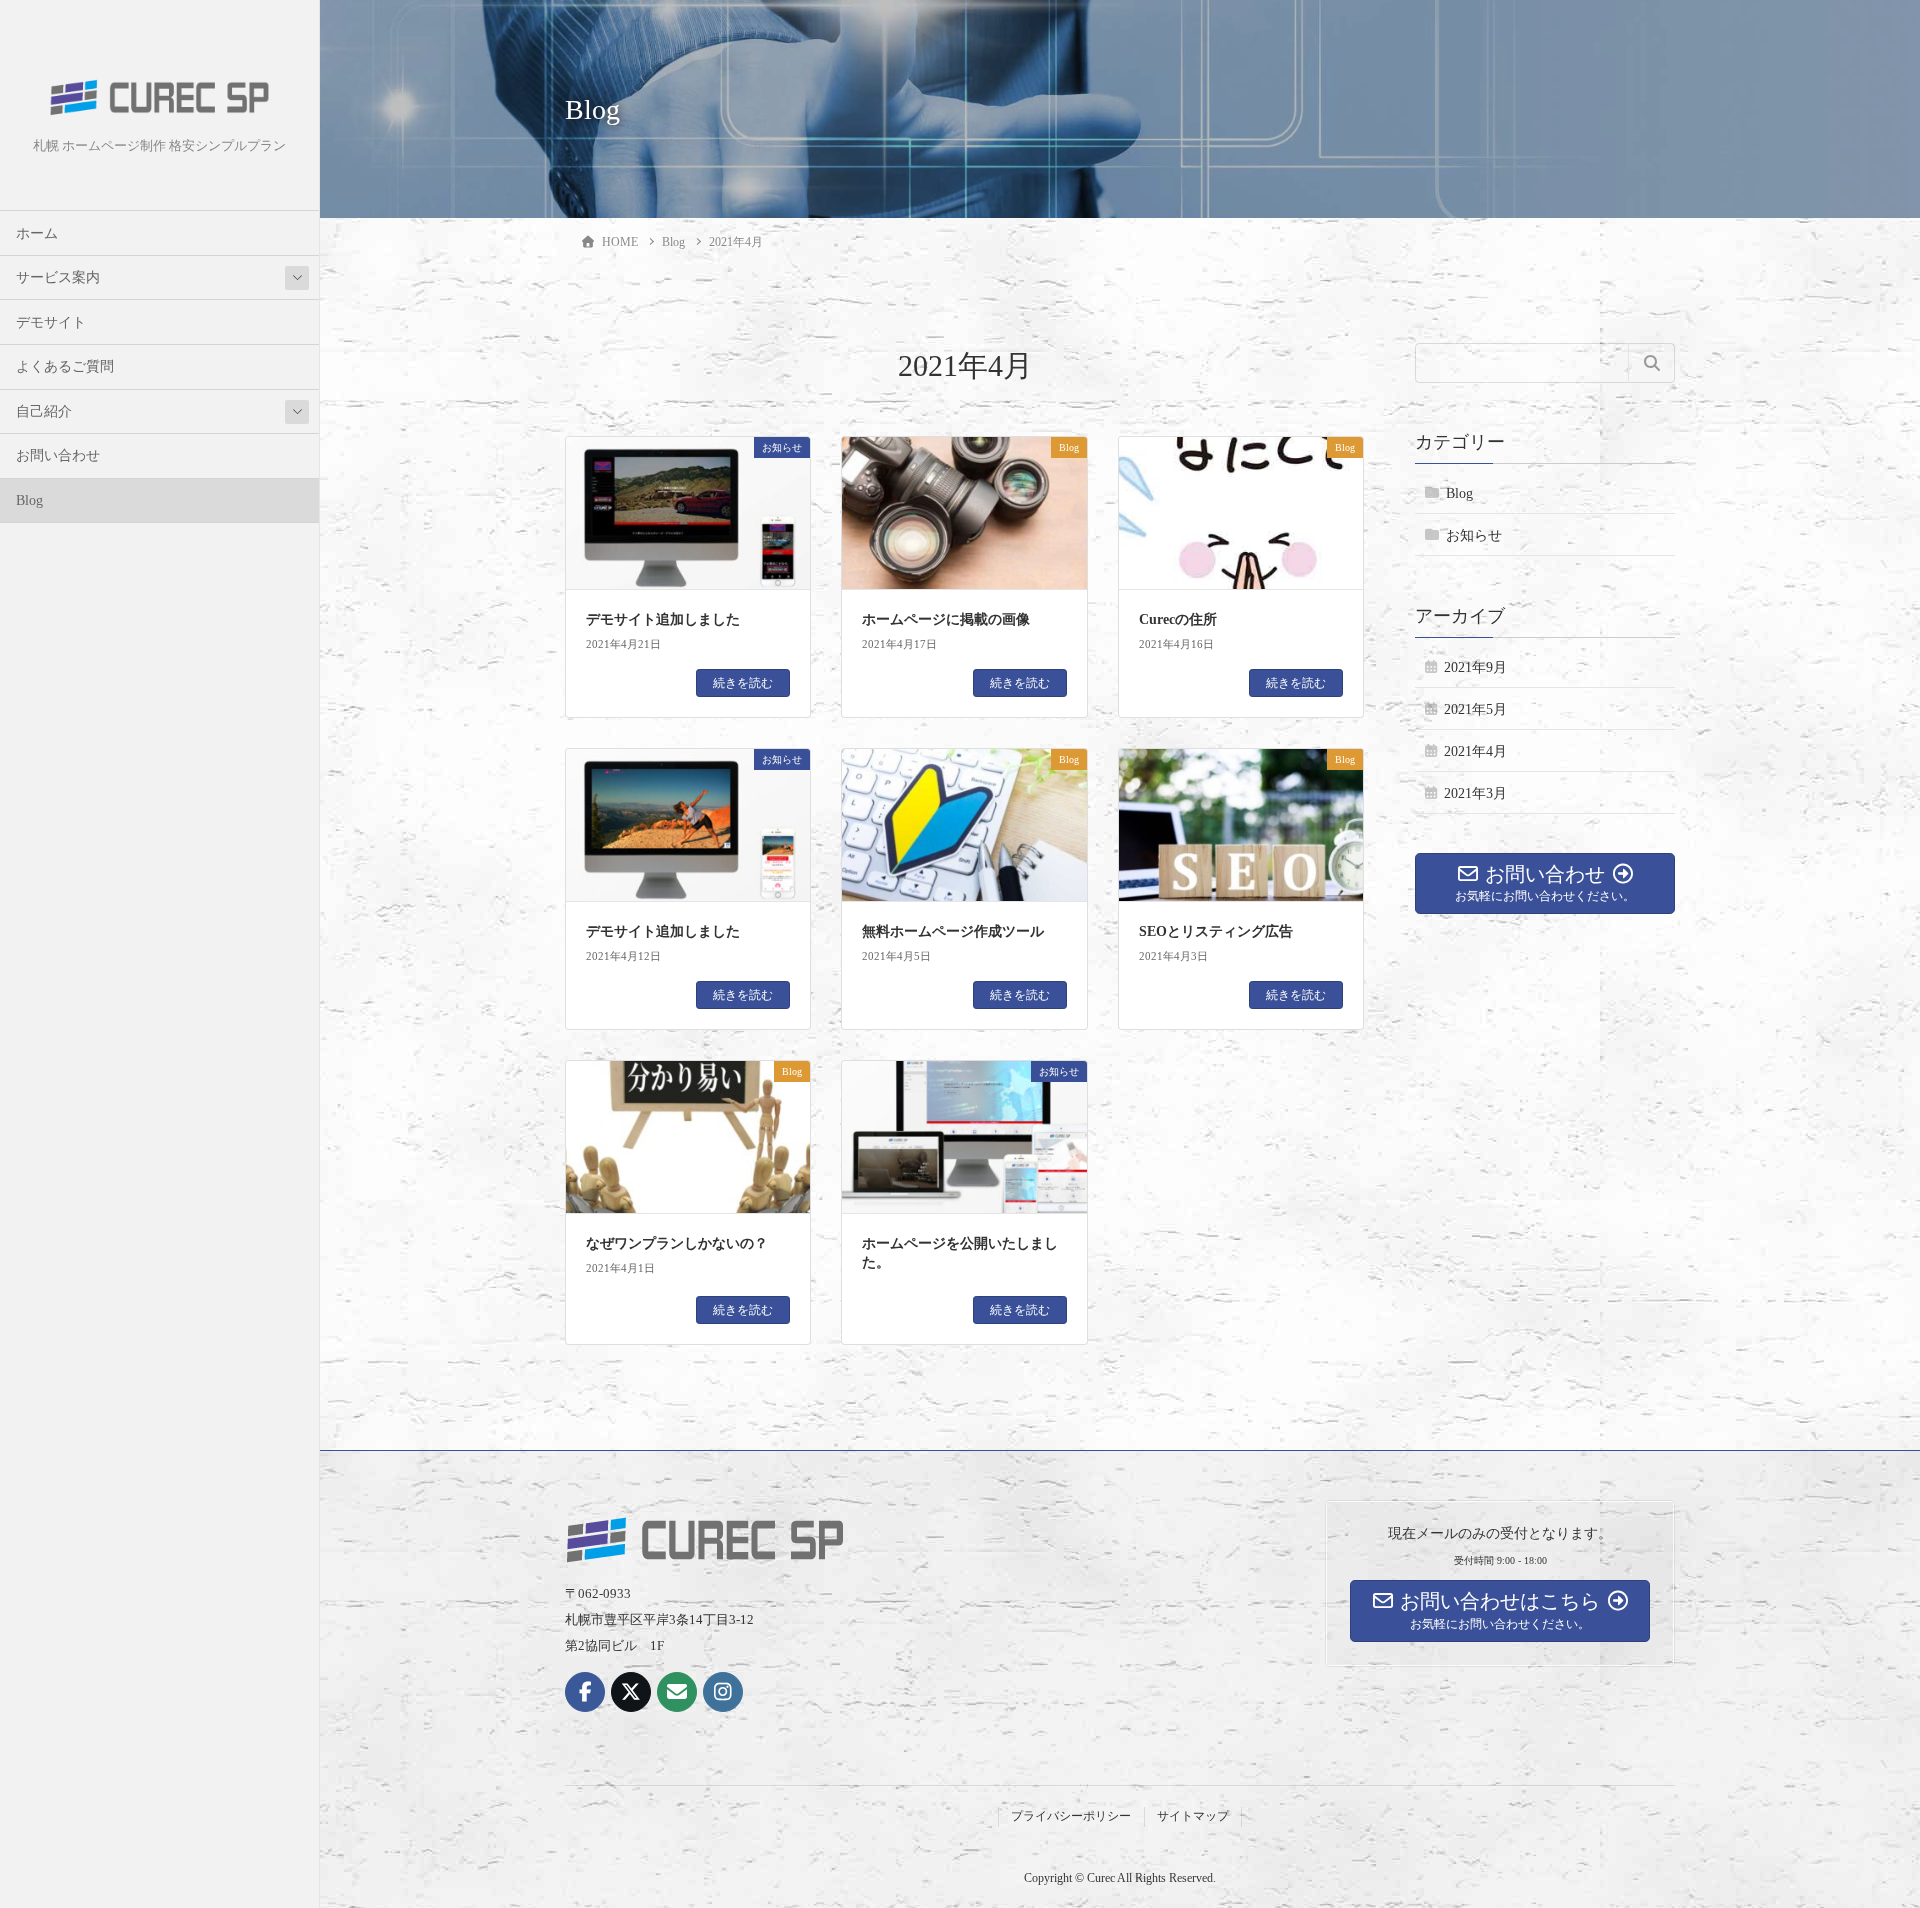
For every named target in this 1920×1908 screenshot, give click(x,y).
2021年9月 (1475, 667)
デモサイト (51, 322)
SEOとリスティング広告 (1216, 931)
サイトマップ (1193, 1816)
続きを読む (743, 683)
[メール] (677, 1692)
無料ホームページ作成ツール (953, 931)
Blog (29, 500)
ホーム (37, 233)
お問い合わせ (58, 455)
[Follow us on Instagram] (723, 1692)
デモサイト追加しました (663, 619)
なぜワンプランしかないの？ (677, 1243)
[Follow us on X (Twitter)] (631, 1692)
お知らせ (1474, 536)
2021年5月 (1475, 709)
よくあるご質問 (65, 366)
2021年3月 (1475, 793)
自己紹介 (44, 411)
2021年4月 (1475, 751)
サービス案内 (58, 277)
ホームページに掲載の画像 (946, 619)
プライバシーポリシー (1071, 1816)
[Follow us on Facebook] (585, 1692)
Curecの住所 (1178, 619)
